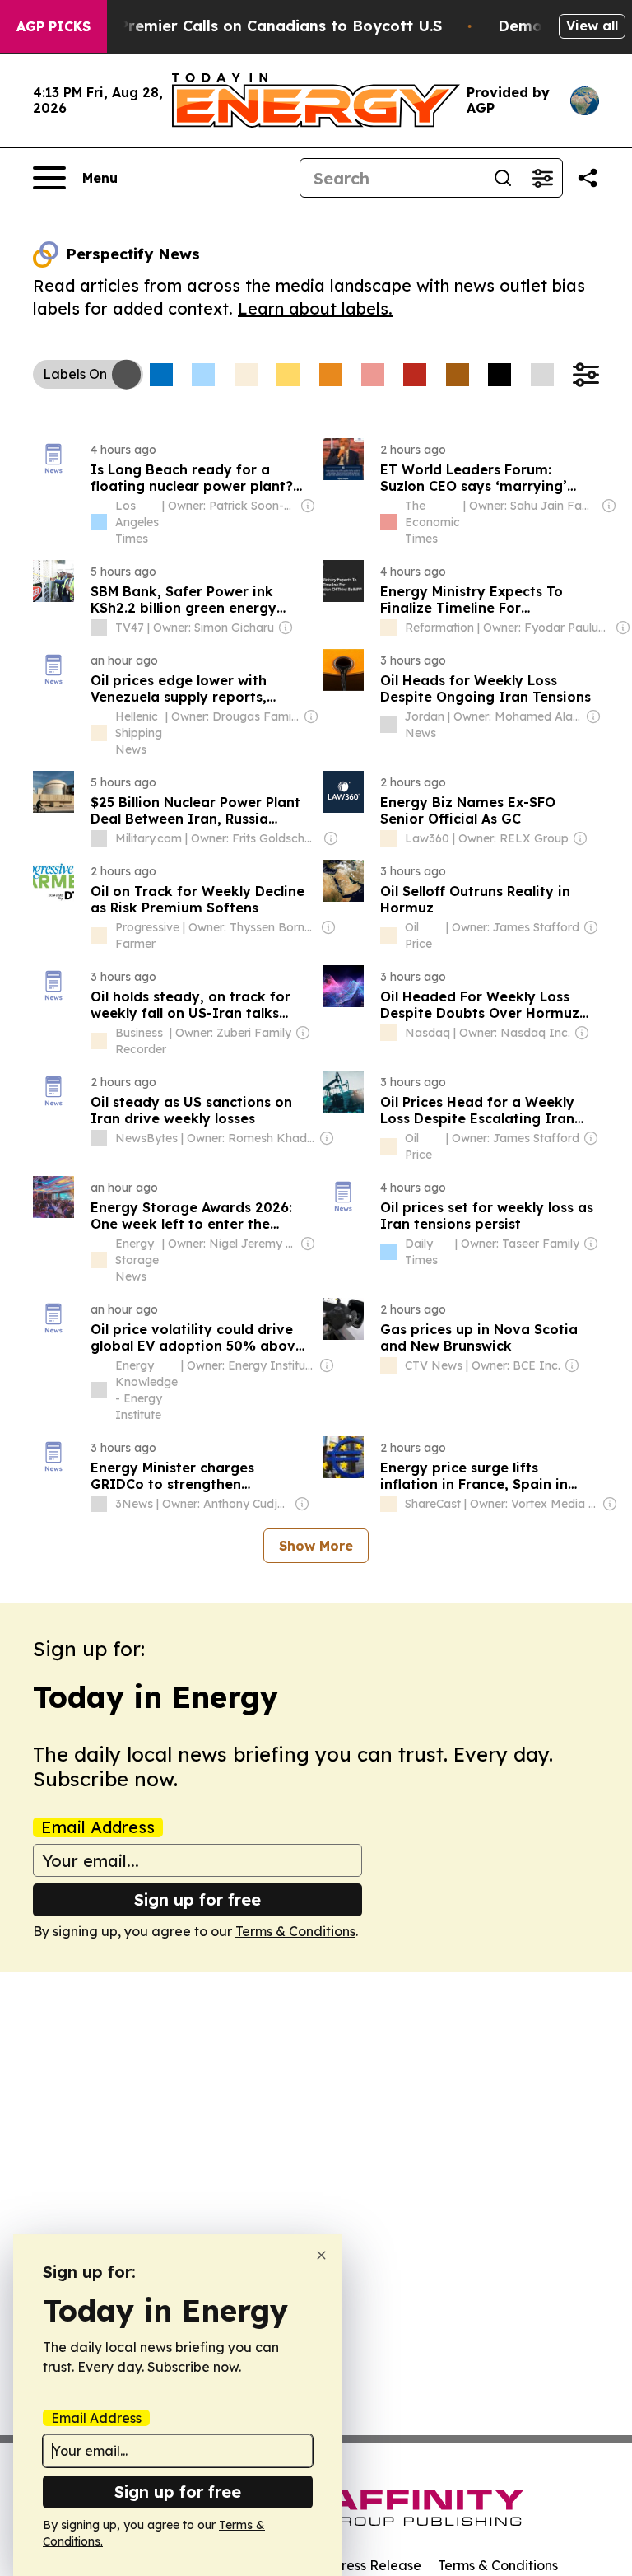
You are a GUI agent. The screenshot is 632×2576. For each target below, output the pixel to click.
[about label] (99, 522)
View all (592, 26)
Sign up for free (197, 1899)
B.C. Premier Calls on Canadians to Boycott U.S (264, 26)
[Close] (321, 2255)
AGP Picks (53, 26)
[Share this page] (588, 178)
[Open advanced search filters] (542, 178)
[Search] (503, 178)
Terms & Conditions (295, 1931)
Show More (316, 1546)
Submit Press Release (353, 2565)
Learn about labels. (315, 308)
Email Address (98, 1827)
